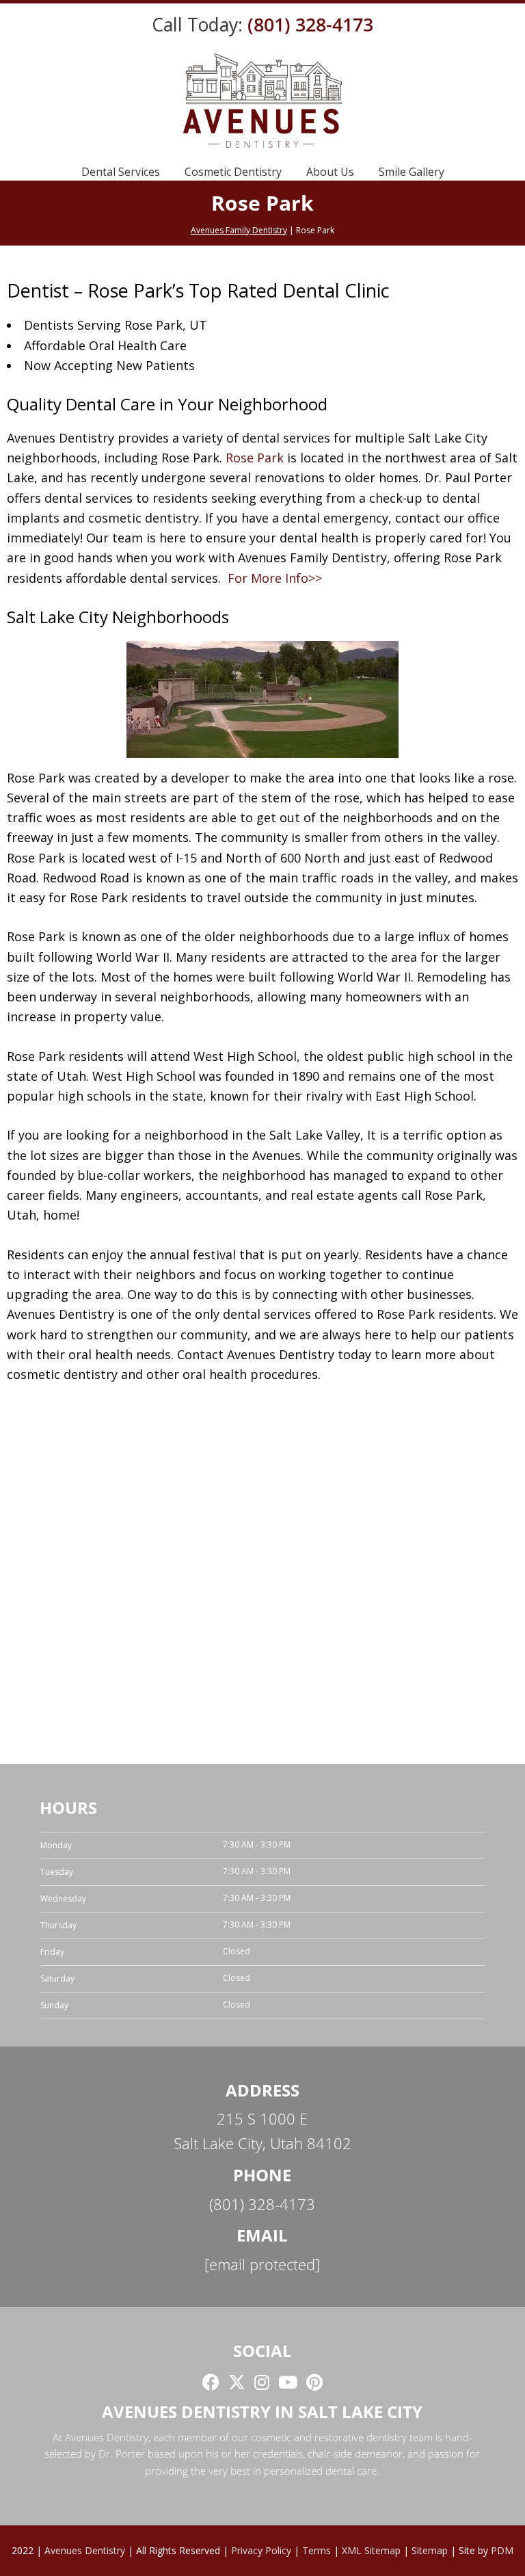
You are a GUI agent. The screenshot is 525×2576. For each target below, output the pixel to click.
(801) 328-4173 (310, 25)
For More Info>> (275, 578)
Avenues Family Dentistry (239, 230)
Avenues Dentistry (85, 2550)
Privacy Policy (261, 2550)
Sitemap (430, 2550)
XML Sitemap (371, 2550)
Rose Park (255, 458)
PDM (502, 2550)
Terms (317, 2550)
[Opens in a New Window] (211, 2382)
